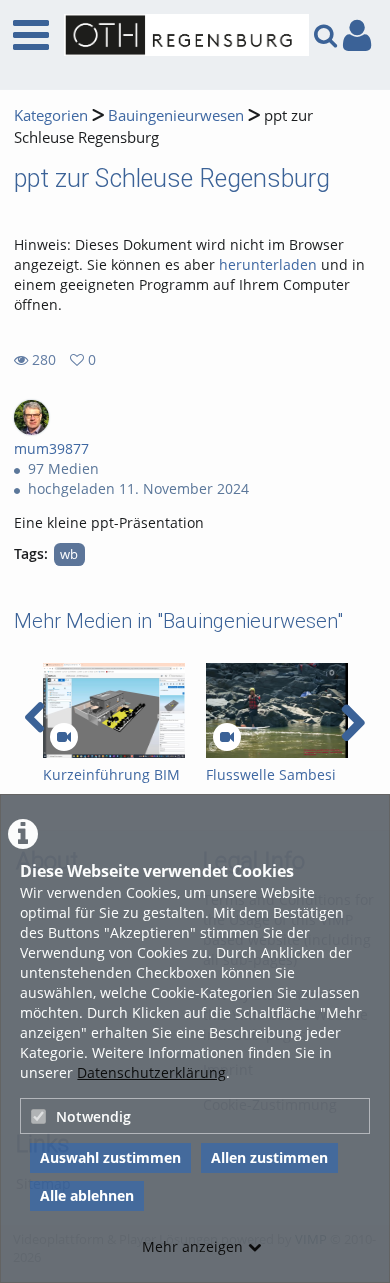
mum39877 (51, 448)
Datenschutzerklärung (151, 1072)
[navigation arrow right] (352, 723)
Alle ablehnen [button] (87, 1195)
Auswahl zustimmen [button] (110, 1157)
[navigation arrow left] (35, 718)
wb (69, 554)
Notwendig (93, 1116)
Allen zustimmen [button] (269, 1157)
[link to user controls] (357, 35)
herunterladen (268, 264)
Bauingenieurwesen (176, 115)
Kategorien (51, 115)
